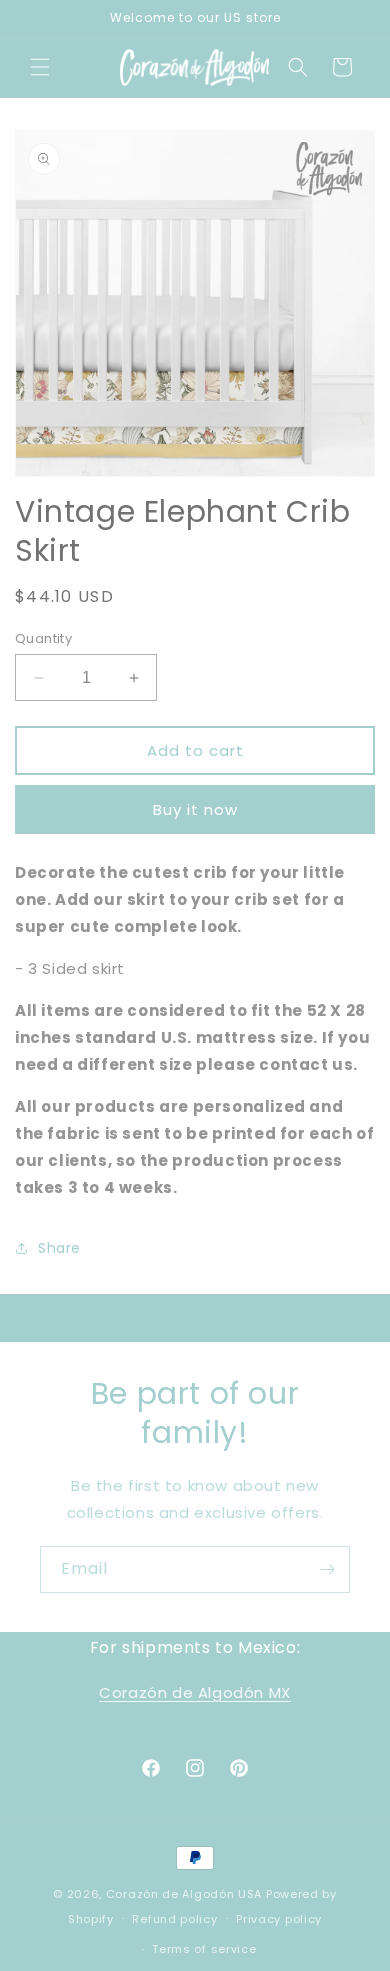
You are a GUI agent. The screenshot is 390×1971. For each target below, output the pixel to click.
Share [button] (59, 1248)
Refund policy (174, 1919)
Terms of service (204, 1949)
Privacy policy (279, 1919)
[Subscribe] (327, 1569)
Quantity (43, 638)
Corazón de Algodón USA (184, 1894)
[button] (40, 67)
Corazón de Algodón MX (195, 1692)
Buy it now (195, 809)
